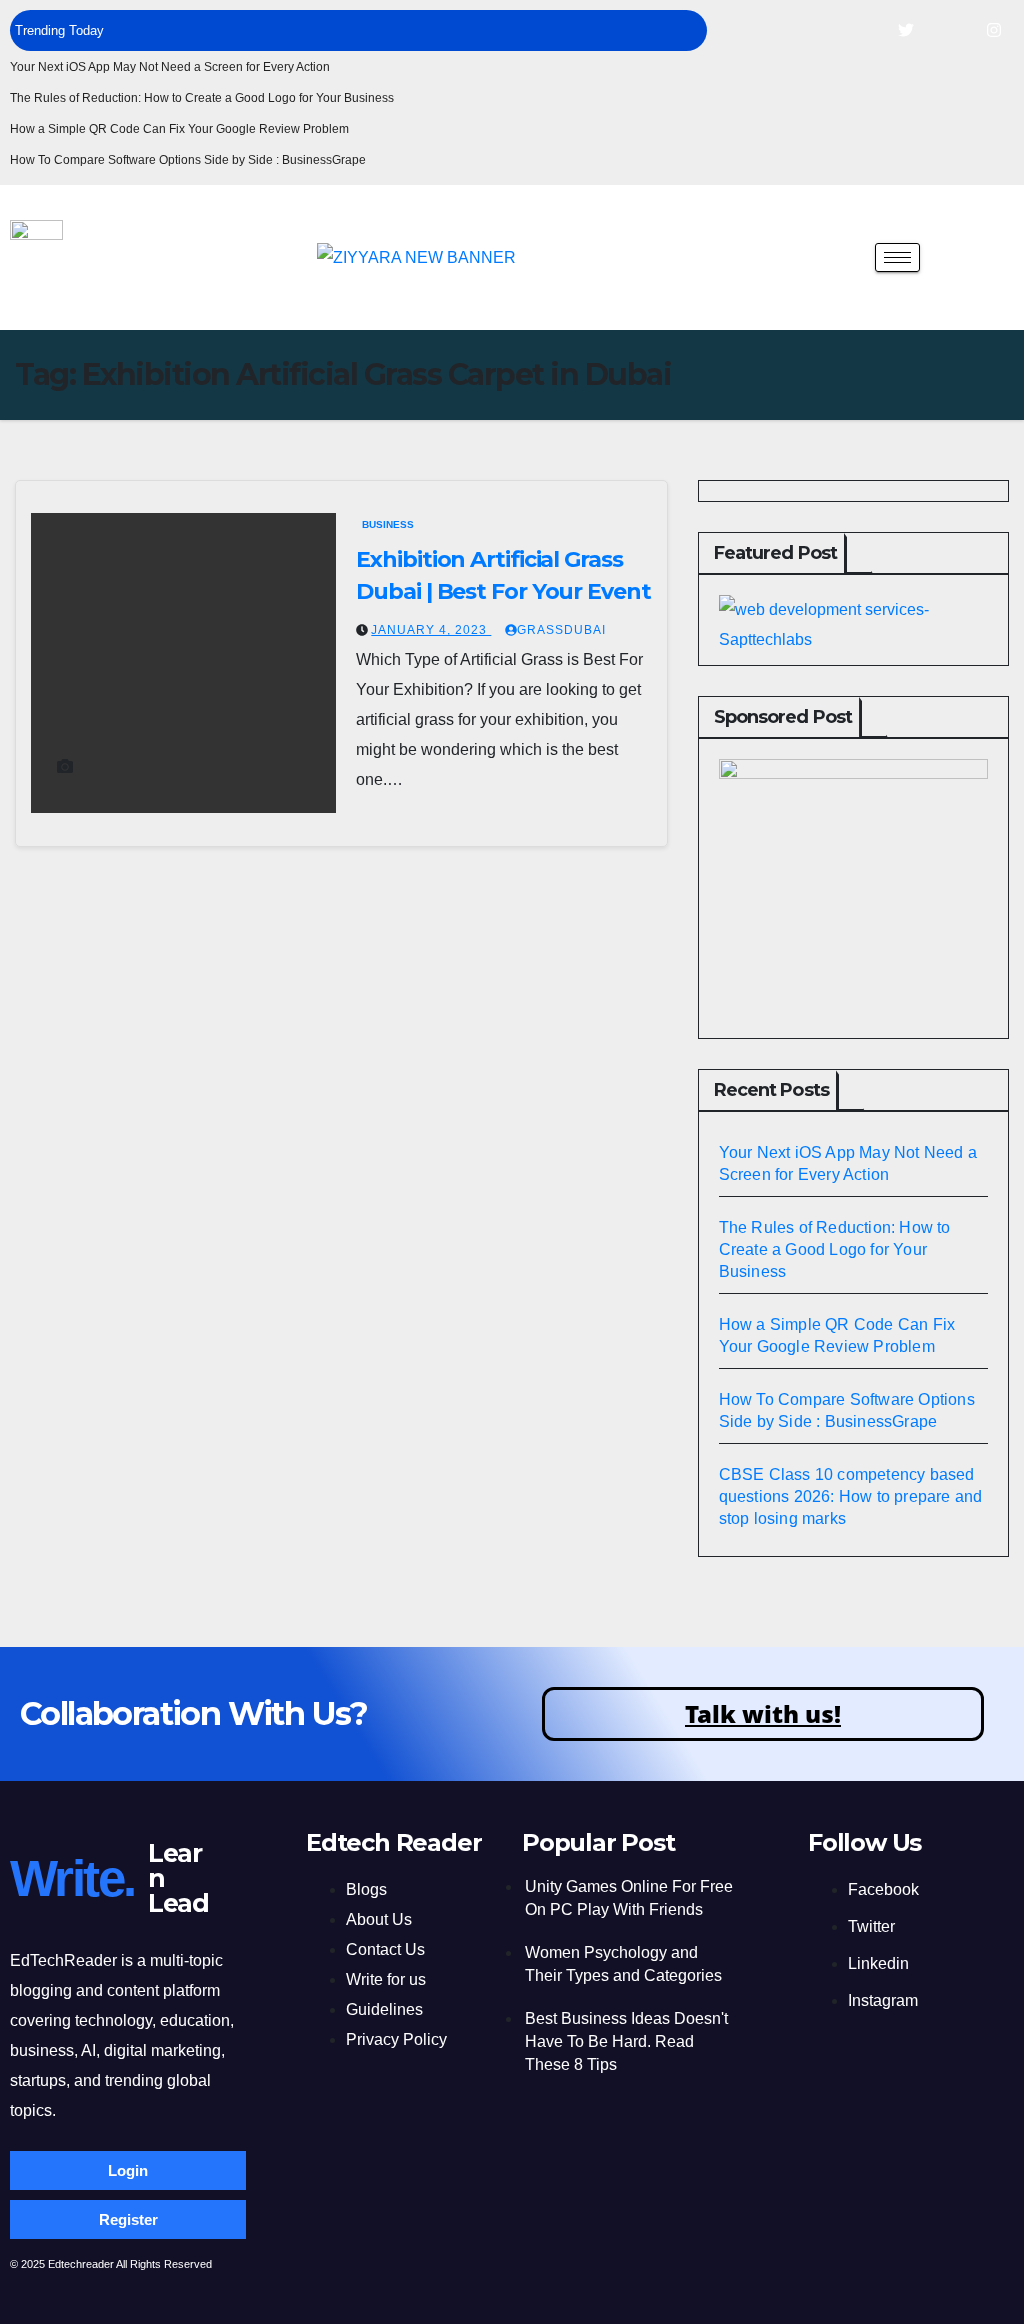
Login (128, 2170)
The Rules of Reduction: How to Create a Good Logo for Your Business (202, 98)
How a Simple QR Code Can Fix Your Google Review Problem (179, 129)
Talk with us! (763, 1713)
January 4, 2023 (431, 630)
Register (128, 2219)
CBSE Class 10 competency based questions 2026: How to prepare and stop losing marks (851, 1496)
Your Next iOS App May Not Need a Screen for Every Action (170, 67)
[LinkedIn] (950, 30)
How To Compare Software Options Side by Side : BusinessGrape (188, 160)
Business (388, 524)
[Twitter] (906, 30)
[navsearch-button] (845, 255)
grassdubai (561, 630)
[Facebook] (862, 30)
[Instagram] (994, 30)
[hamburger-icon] (897, 257)
